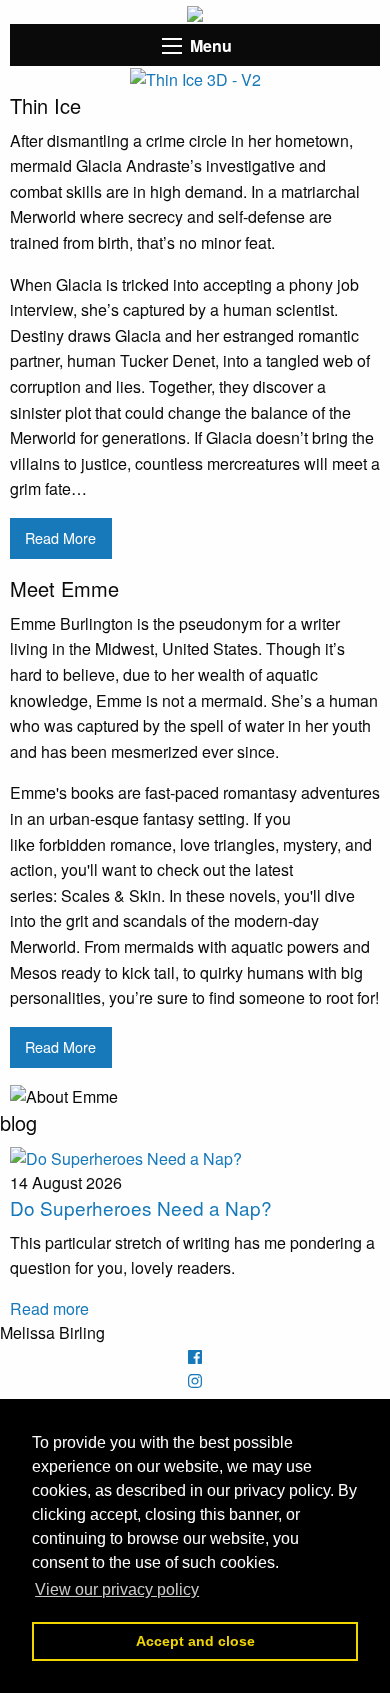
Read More (60, 537)
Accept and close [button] (195, 1641)
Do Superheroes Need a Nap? (141, 1207)
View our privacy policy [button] (117, 1589)
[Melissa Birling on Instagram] (195, 1380)
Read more (49, 1308)
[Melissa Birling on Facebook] (195, 1356)
